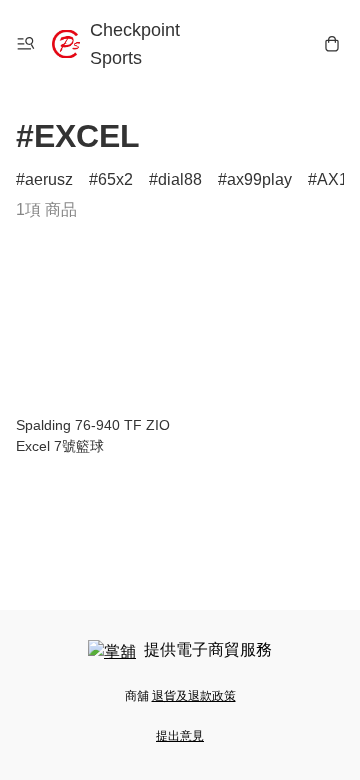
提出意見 (180, 736)
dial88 (180, 179)
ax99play (259, 179)
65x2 (115, 179)
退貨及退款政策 (194, 696)
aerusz (49, 179)
